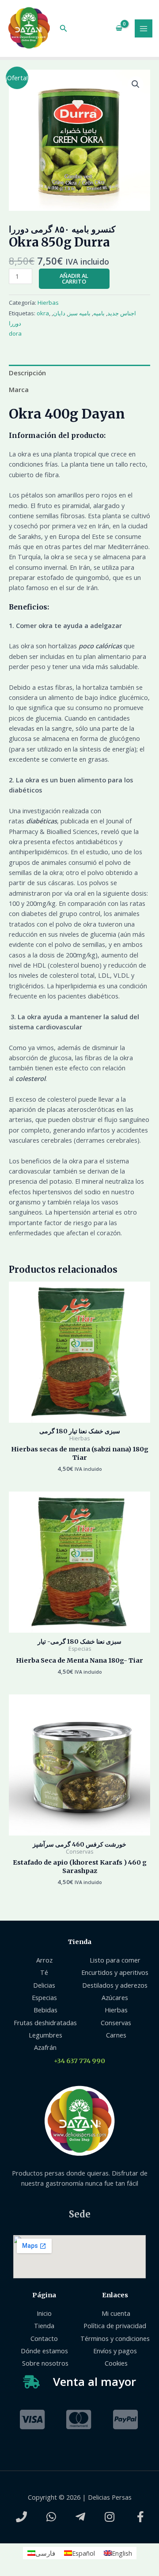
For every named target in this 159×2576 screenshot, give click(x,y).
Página (44, 2295)
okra (43, 313)
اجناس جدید (122, 313)
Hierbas (48, 303)
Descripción (27, 373)
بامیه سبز (79, 313)
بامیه (99, 313)
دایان (59, 313)
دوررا (15, 323)
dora (15, 333)
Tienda (80, 1942)
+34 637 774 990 (79, 2061)
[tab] (79, 373)
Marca (19, 389)
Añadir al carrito (74, 279)
